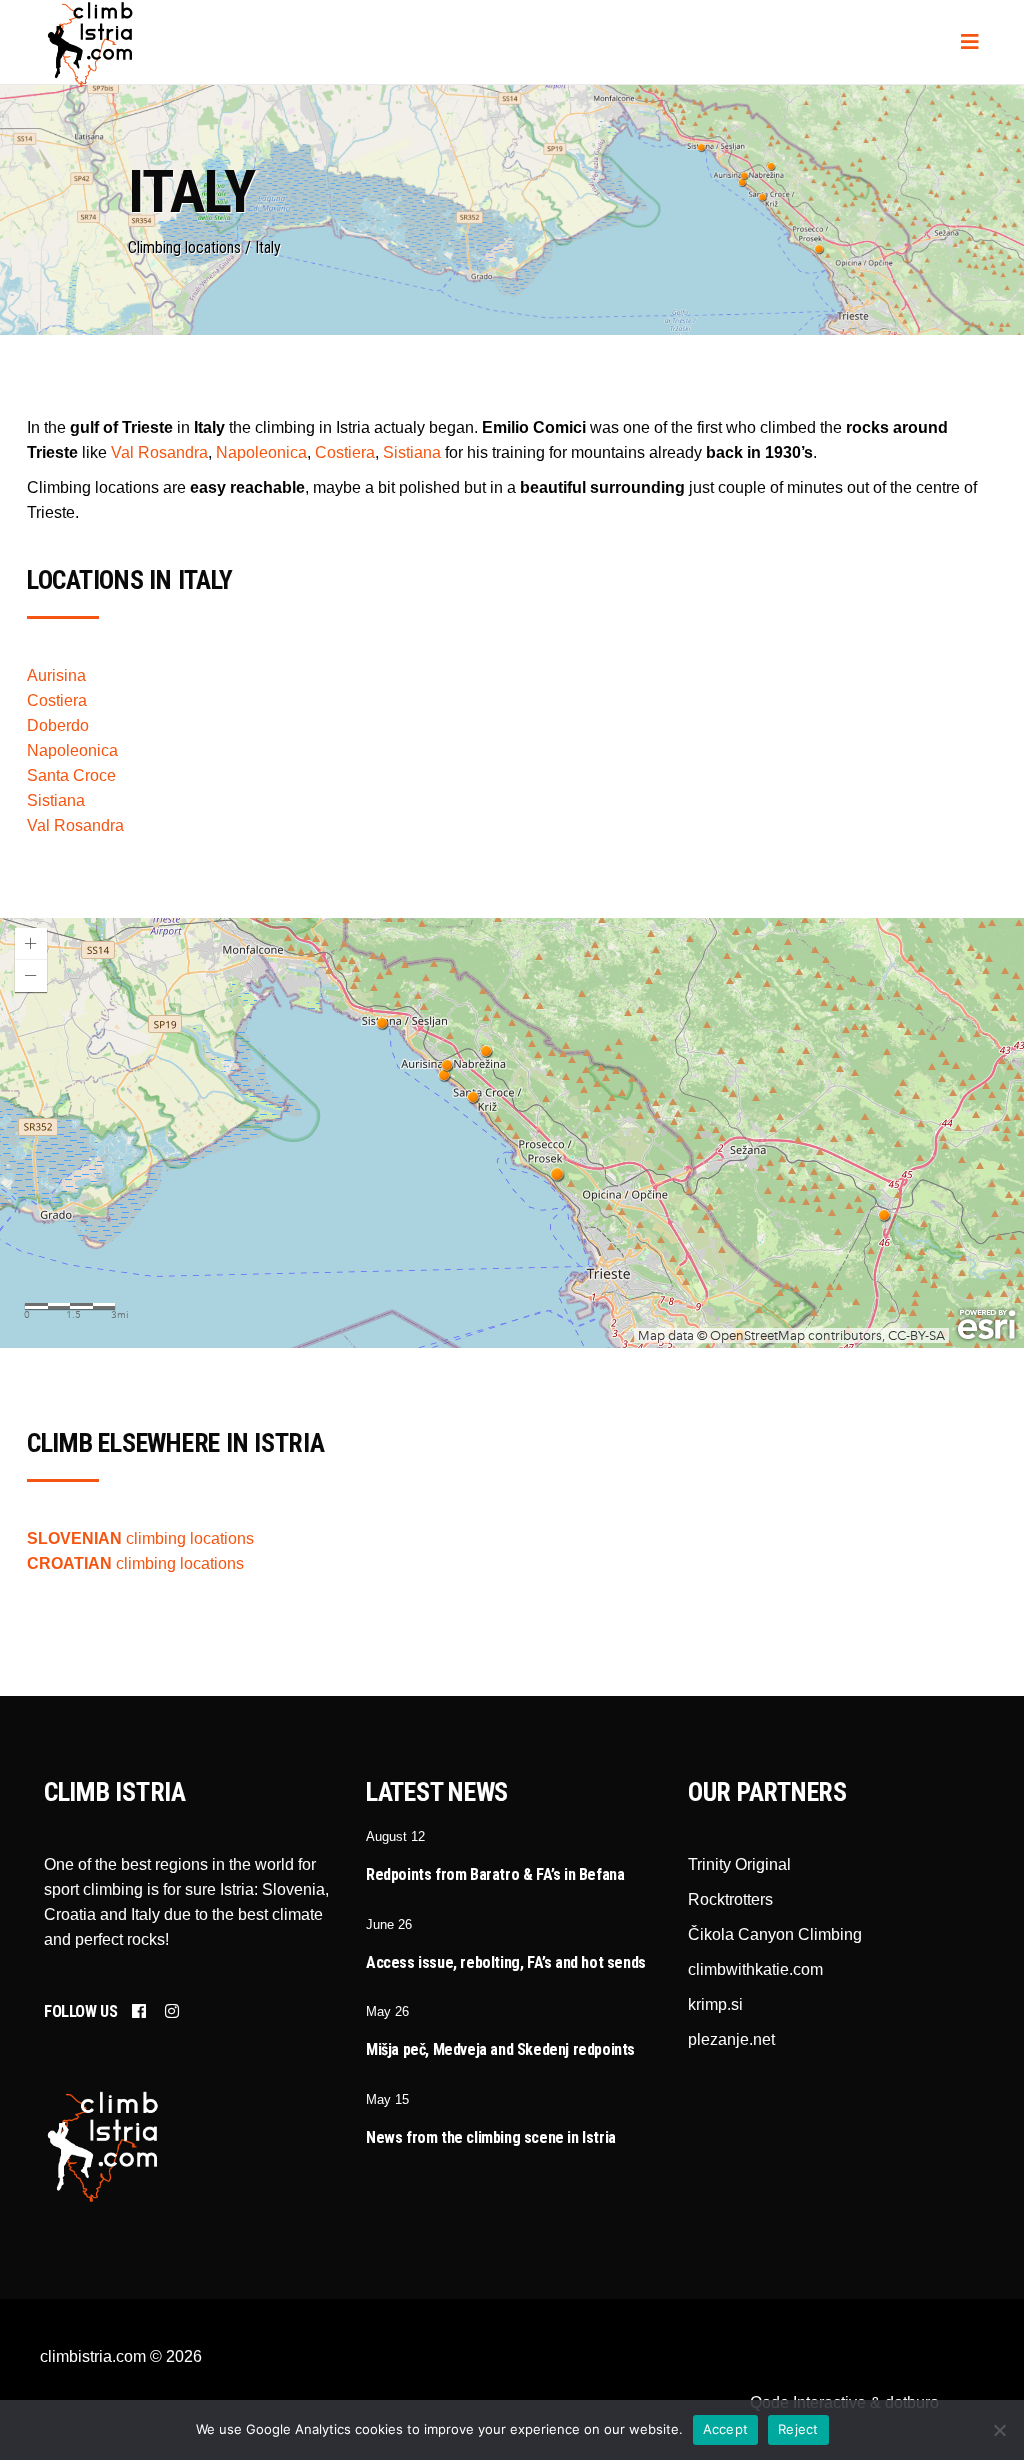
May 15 (387, 2099)
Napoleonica (261, 452)
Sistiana (412, 452)
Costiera (345, 452)
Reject (798, 2429)
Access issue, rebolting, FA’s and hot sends (506, 1962)
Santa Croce (71, 775)
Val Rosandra (159, 452)
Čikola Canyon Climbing (775, 1934)
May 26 (387, 2011)
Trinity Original (739, 1864)
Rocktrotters (730, 1899)
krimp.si (715, 2004)
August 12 (395, 1836)
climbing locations (140, 1538)
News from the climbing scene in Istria (491, 2137)
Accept (726, 2429)
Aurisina (56, 675)
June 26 (389, 1924)
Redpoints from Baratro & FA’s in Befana (495, 1874)
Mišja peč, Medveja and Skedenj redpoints (500, 2049)
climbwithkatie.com (755, 1969)
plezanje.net (731, 2039)
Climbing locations (184, 247)
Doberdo (58, 725)
